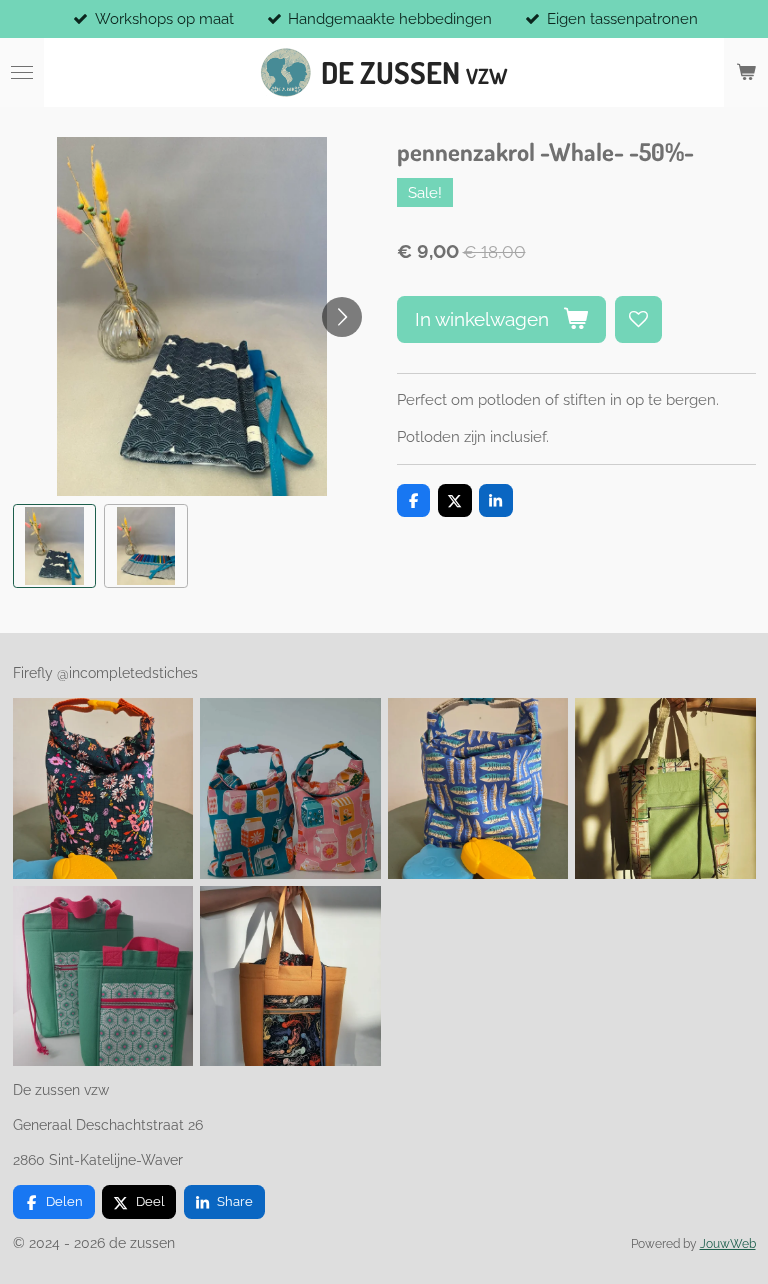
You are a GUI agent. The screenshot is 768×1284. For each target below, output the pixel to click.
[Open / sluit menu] (22, 73)
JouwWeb (728, 1244)
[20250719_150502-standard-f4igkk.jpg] (103, 789)
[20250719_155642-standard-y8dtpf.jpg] (478, 789)
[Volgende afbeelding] (342, 317)
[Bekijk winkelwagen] (746, 73)
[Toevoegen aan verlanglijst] (638, 319)
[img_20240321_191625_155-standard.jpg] (666, 789)
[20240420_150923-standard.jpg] (103, 976)
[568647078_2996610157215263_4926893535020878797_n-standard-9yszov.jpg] (291, 789)
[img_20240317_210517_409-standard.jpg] (291, 976)
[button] (55, 546)
